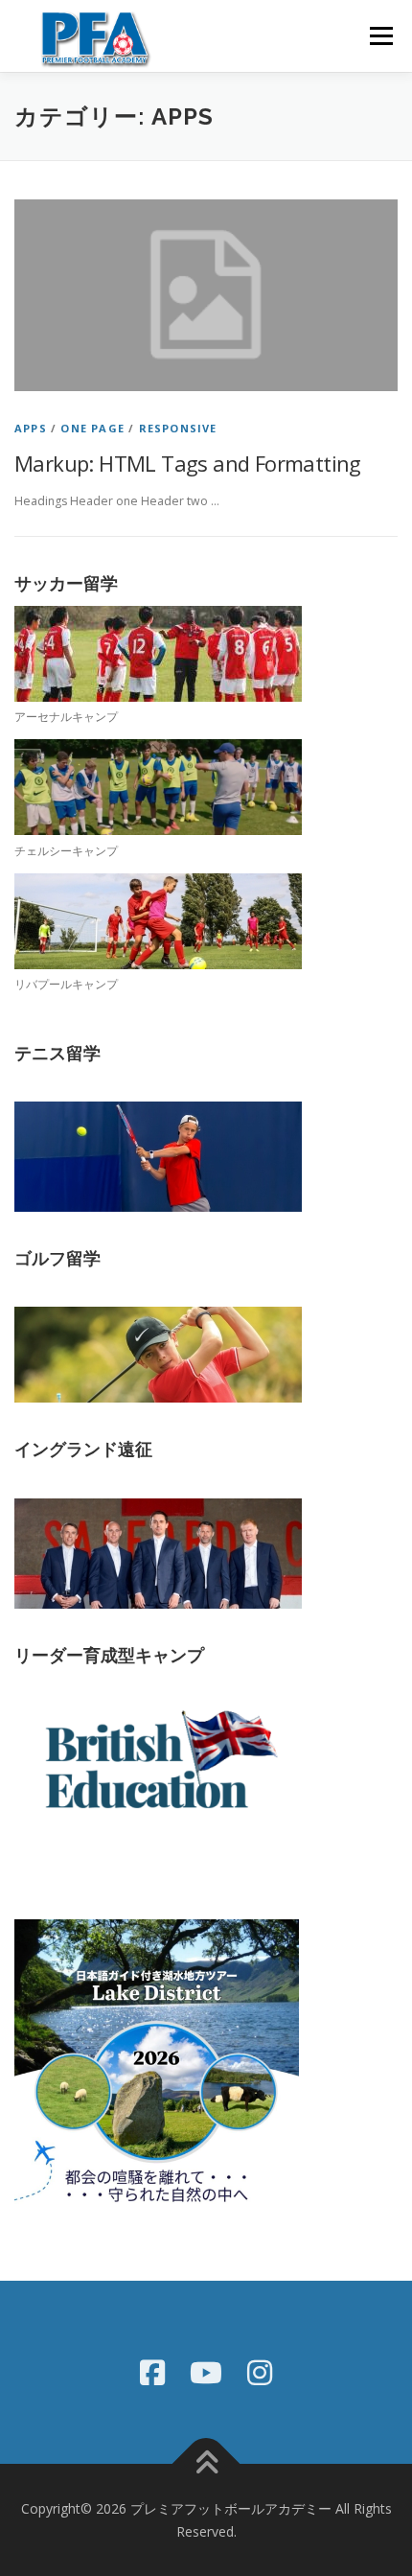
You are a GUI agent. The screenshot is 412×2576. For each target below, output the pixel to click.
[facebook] (152, 2372)
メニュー (381, 36)
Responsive (178, 428)
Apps (31, 428)
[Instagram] (260, 2372)
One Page (92, 428)
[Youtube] (206, 2372)
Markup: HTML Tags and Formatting (188, 463)
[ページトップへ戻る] (206, 2464)
